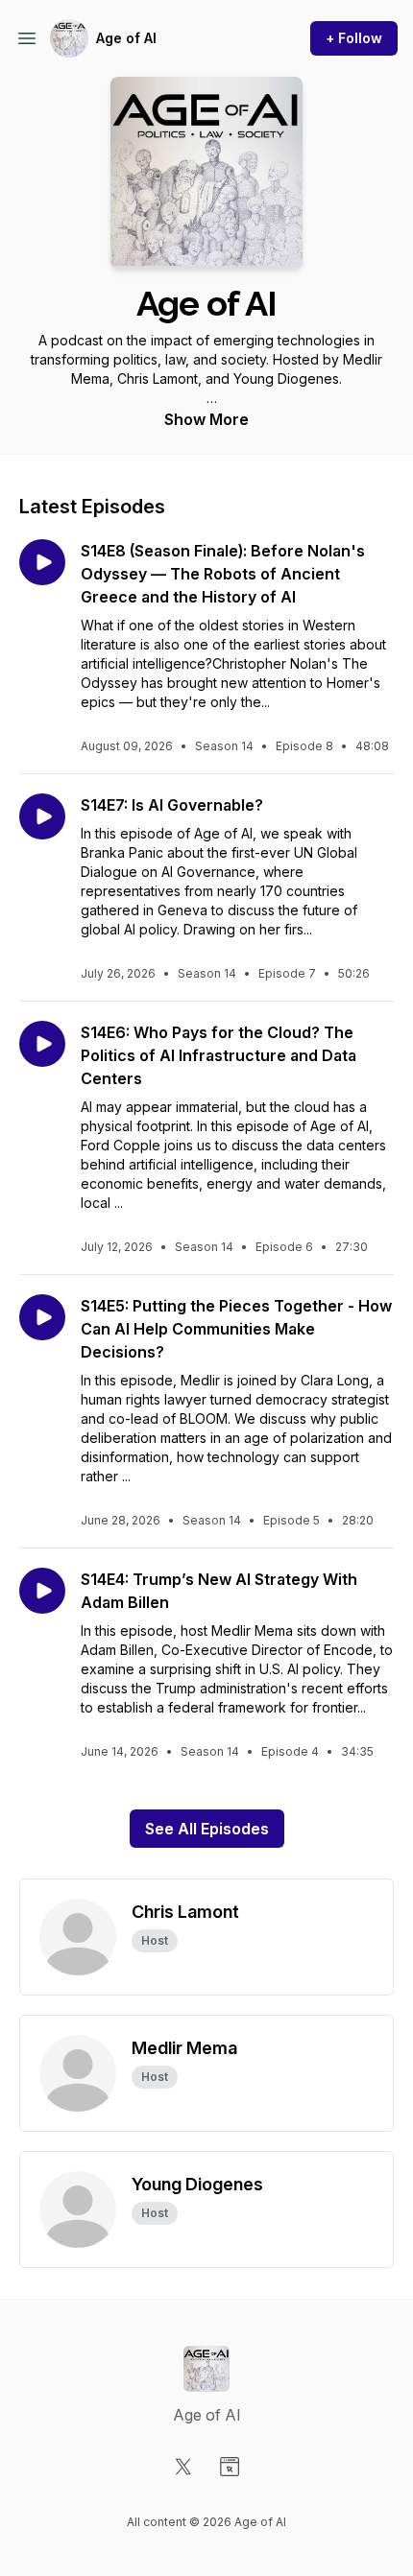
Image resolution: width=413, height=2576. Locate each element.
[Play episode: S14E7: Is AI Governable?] (42, 816)
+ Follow (354, 38)
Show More (206, 419)
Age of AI (126, 38)
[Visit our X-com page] (183, 2467)
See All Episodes (207, 1829)
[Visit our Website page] (230, 2467)
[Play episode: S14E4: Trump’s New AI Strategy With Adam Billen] (42, 1591)
